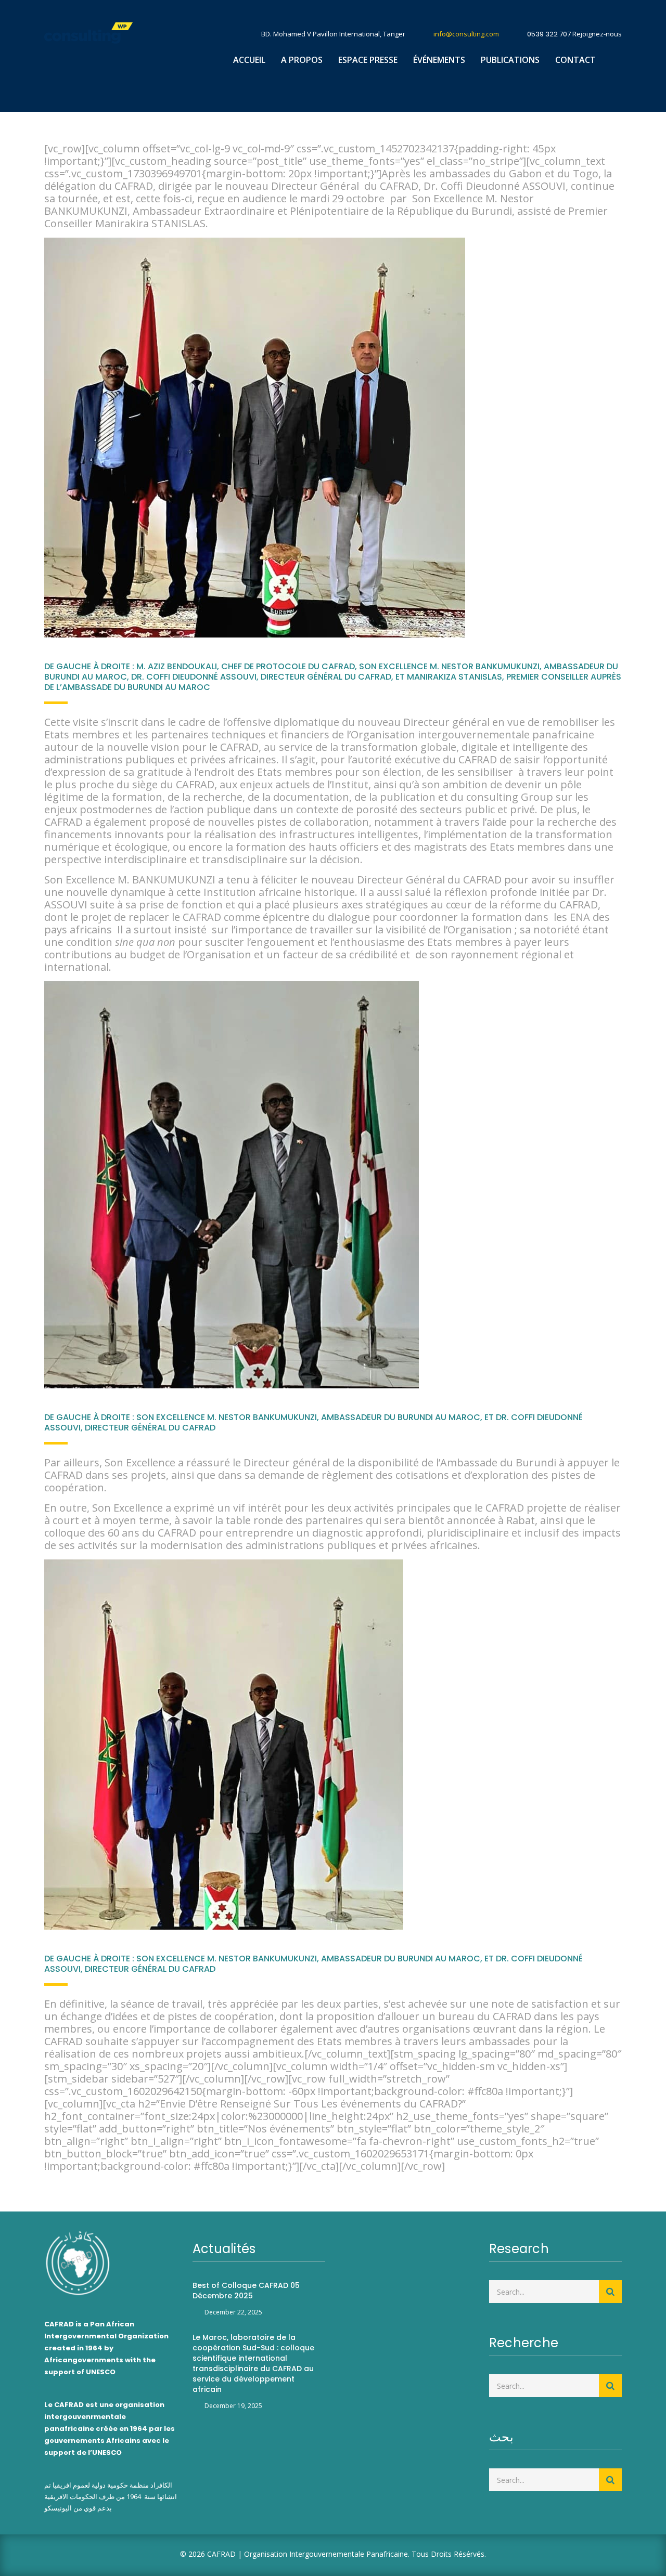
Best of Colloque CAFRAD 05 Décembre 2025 (246, 2291)
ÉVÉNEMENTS (439, 60)
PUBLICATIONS (510, 60)
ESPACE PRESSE (368, 60)
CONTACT (575, 60)
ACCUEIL (249, 60)
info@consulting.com (466, 34)
